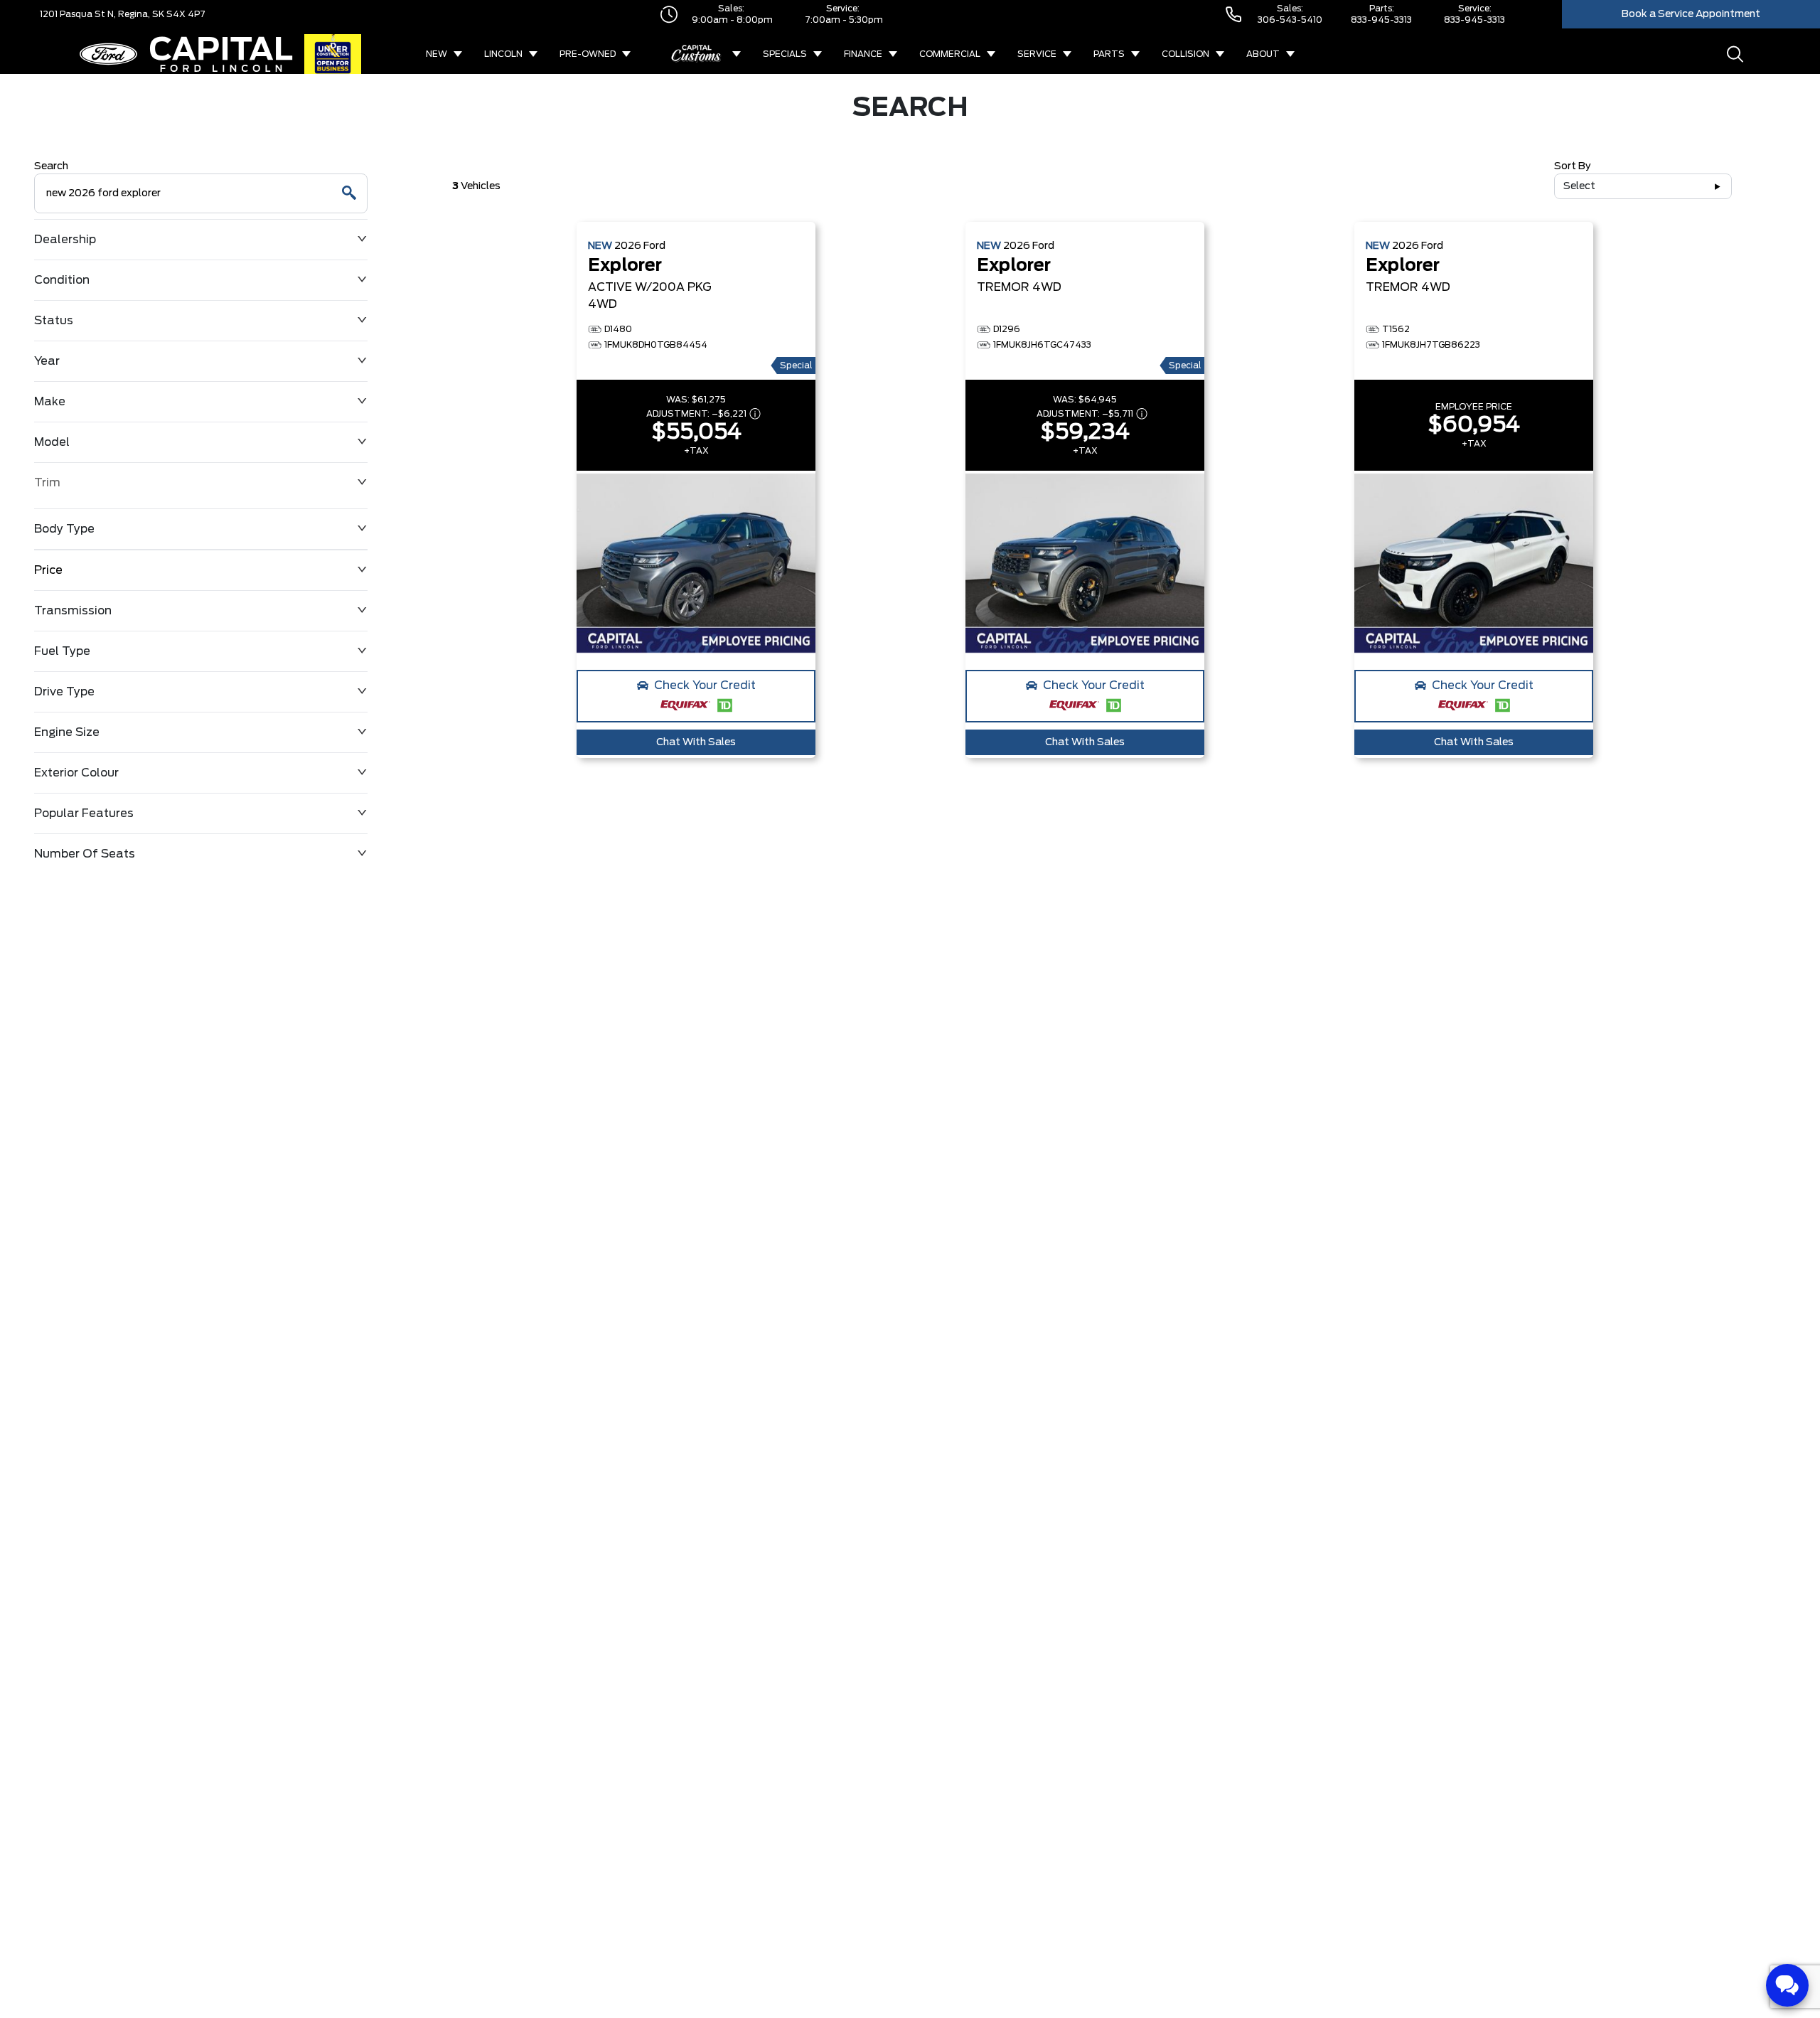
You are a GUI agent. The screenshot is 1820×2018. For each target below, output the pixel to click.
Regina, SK (140, 14)
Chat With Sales (696, 742)
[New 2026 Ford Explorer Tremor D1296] (1085, 563)
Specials (785, 54)
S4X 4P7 (185, 14)
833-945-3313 (1381, 20)
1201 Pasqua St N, (78, 14)
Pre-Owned (588, 54)
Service (1037, 54)
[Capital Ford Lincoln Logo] (186, 54)
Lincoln (503, 54)
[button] (696, 696)
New (437, 54)
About (1263, 54)
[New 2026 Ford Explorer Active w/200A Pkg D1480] (696, 563)
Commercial (950, 54)
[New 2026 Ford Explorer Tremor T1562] (1474, 563)
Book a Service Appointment (1691, 14)
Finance (863, 54)
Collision (1185, 54)
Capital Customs (697, 54)
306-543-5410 (1290, 20)
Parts (1109, 54)
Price (48, 570)
